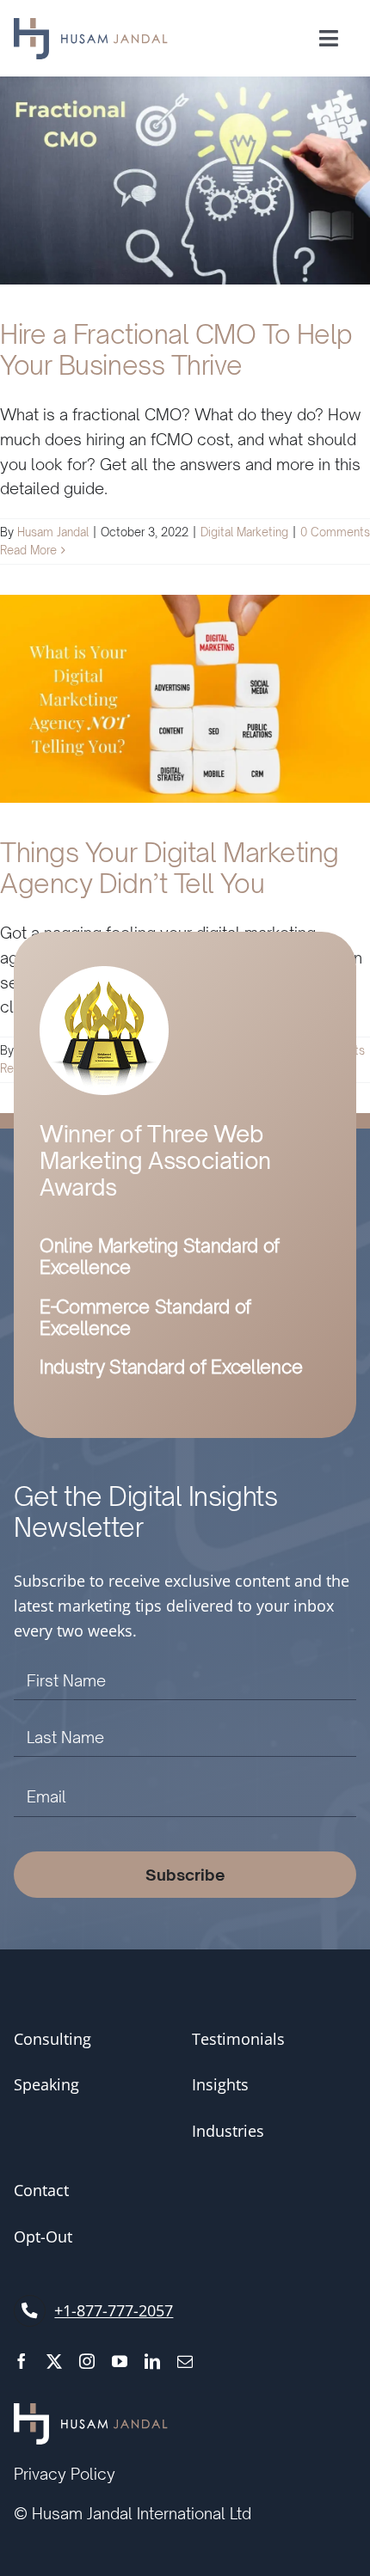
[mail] (185, 2361)
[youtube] (120, 2361)
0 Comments (335, 532)
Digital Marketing (244, 532)
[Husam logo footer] (91, 2413)
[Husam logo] (91, 27)
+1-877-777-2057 (114, 2310)
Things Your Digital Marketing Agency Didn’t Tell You (170, 868)
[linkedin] (152, 2361)
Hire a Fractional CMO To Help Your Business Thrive (176, 349)
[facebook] (22, 2361)
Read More (28, 550)
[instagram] (87, 2361)
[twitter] (54, 2361)
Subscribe (185, 1875)
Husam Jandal (53, 532)
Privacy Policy (65, 2474)
